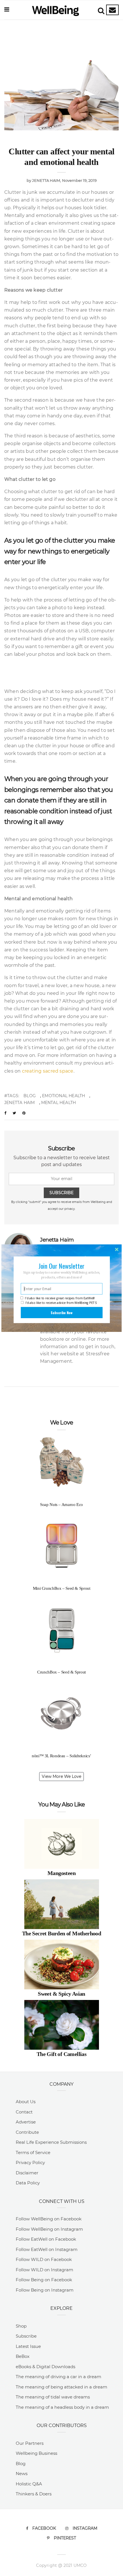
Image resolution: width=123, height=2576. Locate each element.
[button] (62, 1266)
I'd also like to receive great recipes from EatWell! (60, 1298)
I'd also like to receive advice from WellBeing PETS (61, 1303)
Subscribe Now (61, 1312)
